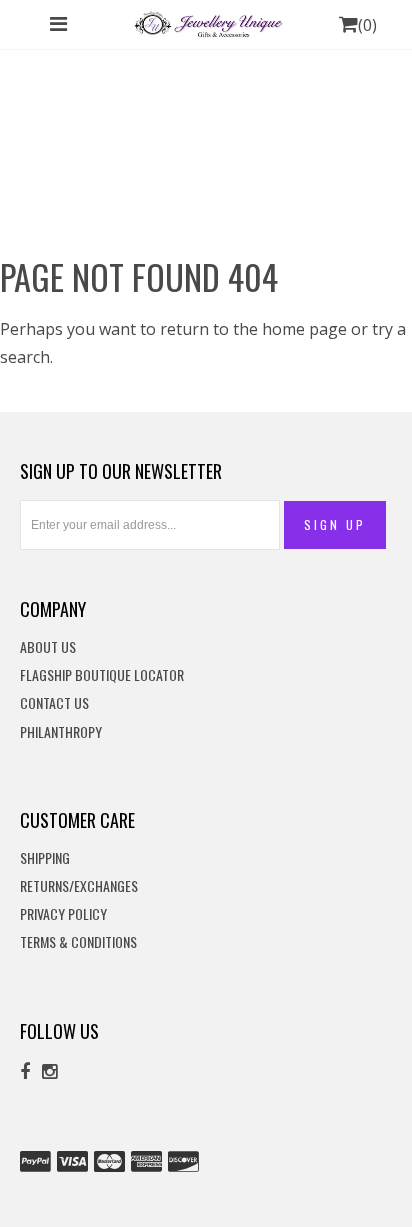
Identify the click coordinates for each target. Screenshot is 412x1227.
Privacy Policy (63, 914)
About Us (48, 647)
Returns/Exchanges (79, 886)
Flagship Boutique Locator (102, 675)
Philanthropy (61, 732)
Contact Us (54, 703)
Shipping (45, 858)
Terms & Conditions (78, 942)
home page (304, 329)
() (367, 25)
